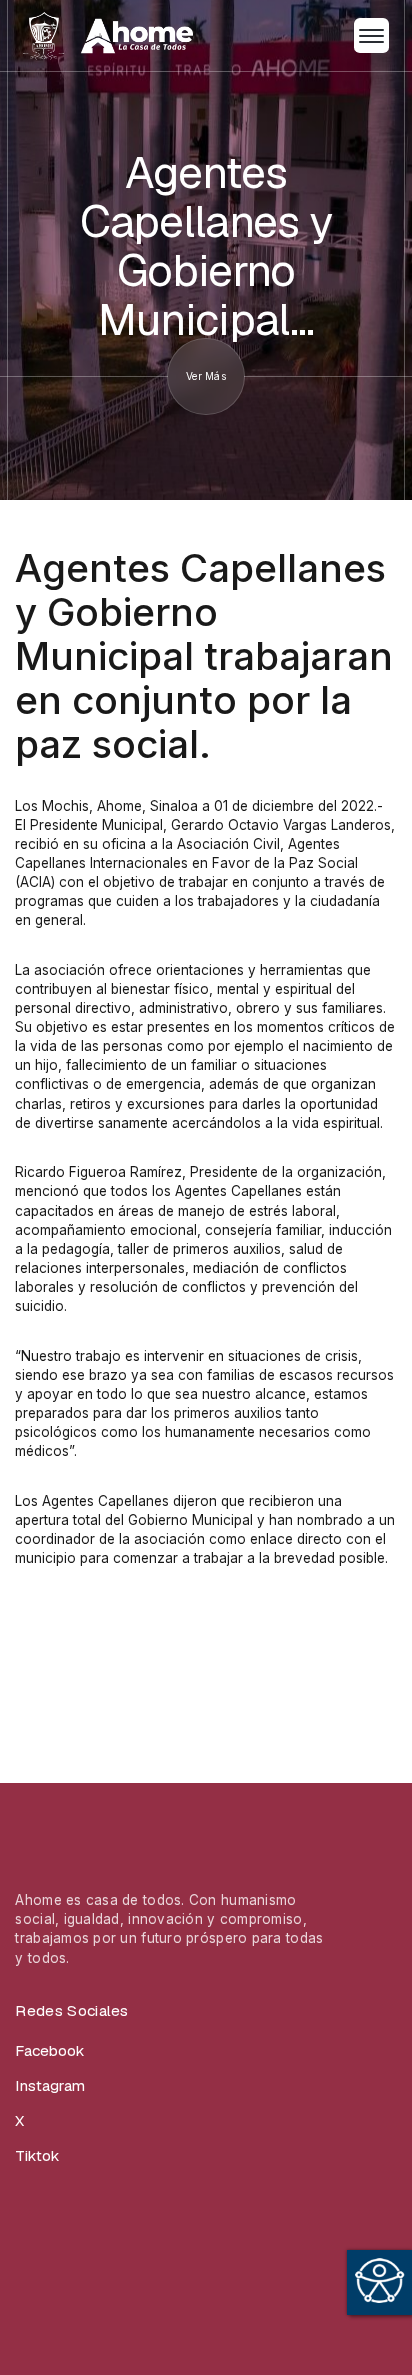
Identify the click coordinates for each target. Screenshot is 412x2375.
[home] (108, 36)
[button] (371, 35)
